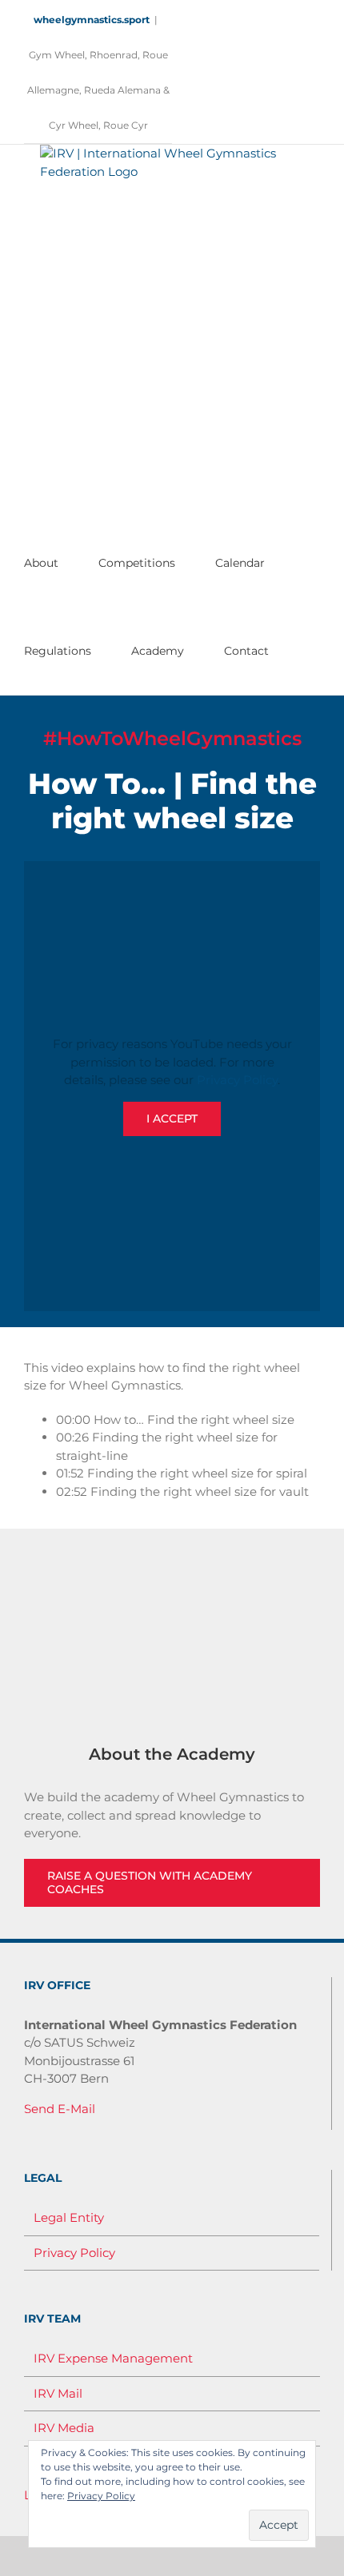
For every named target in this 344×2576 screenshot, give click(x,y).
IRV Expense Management (113, 2358)
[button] (297, 651)
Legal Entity (69, 2217)
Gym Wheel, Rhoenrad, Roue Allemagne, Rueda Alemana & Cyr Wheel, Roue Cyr (98, 90)
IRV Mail (58, 2393)
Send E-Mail (60, 2109)
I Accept (172, 1119)
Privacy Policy (237, 1080)
